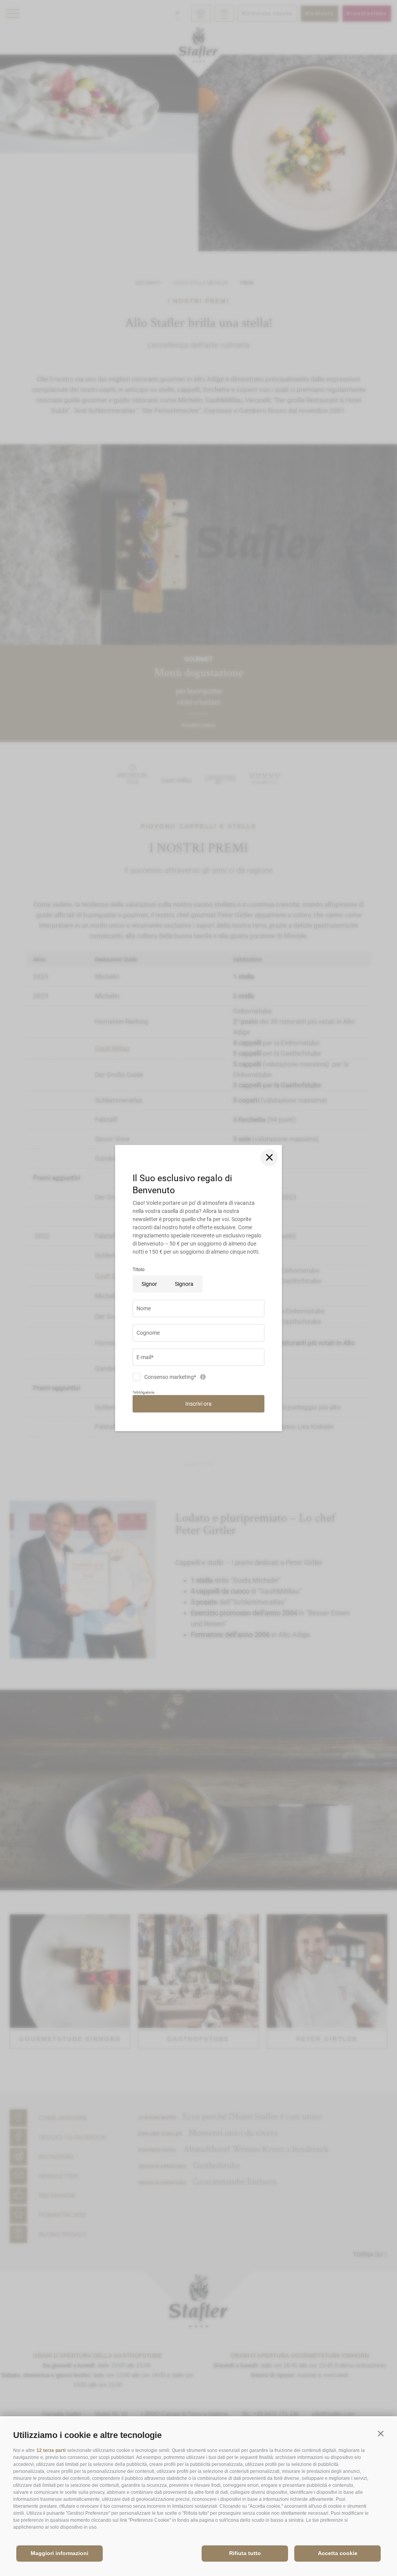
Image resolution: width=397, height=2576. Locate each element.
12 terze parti (51, 2450)
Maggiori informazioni (60, 2553)
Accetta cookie (338, 2553)
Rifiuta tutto (245, 2553)
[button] (381, 2434)
